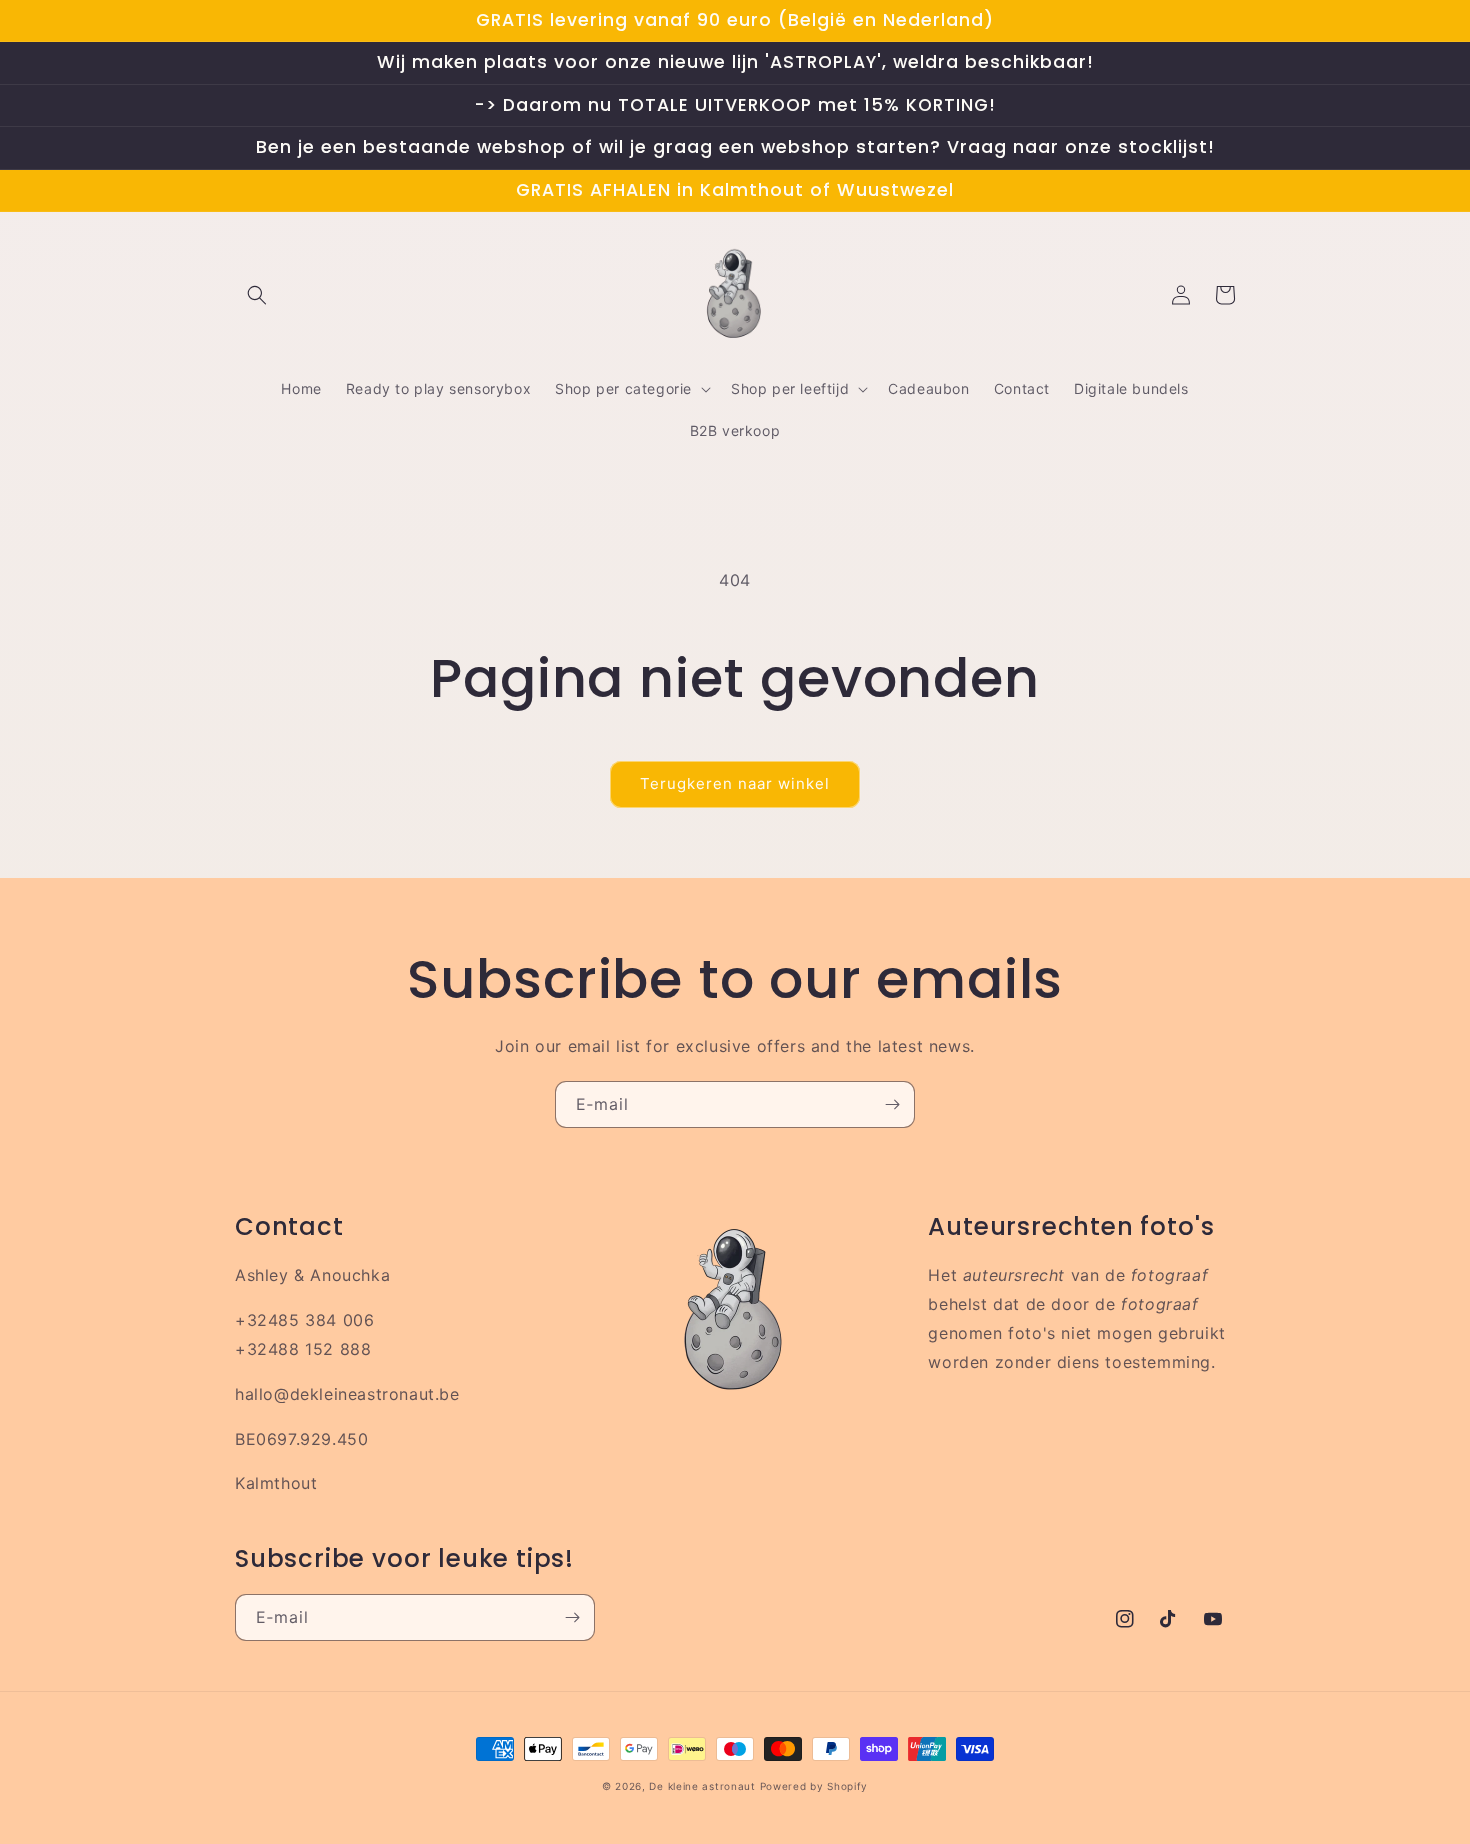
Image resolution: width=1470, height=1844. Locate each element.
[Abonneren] (892, 1104)
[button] (257, 295)
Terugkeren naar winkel (735, 783)
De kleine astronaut (702, 1786)
